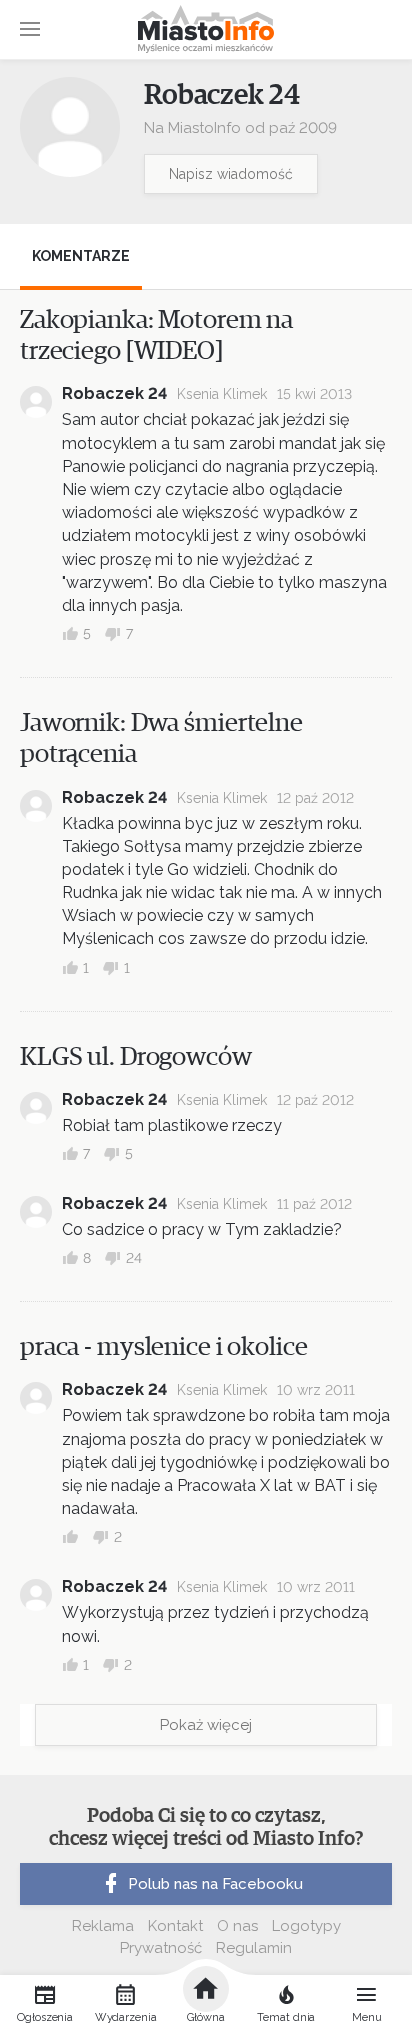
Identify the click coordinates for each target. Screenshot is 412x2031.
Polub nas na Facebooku (215, 1884)
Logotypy (306, 1926)
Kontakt (175, 1926)
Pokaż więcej (206, 1725)
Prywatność (161, 1948)
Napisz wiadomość (231, 174)
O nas (237, 1926)
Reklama (103, 1926)
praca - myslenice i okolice (164, 1347)
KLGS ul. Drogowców (136, 1057)
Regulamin (254, 1948)
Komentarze (81, 256)
